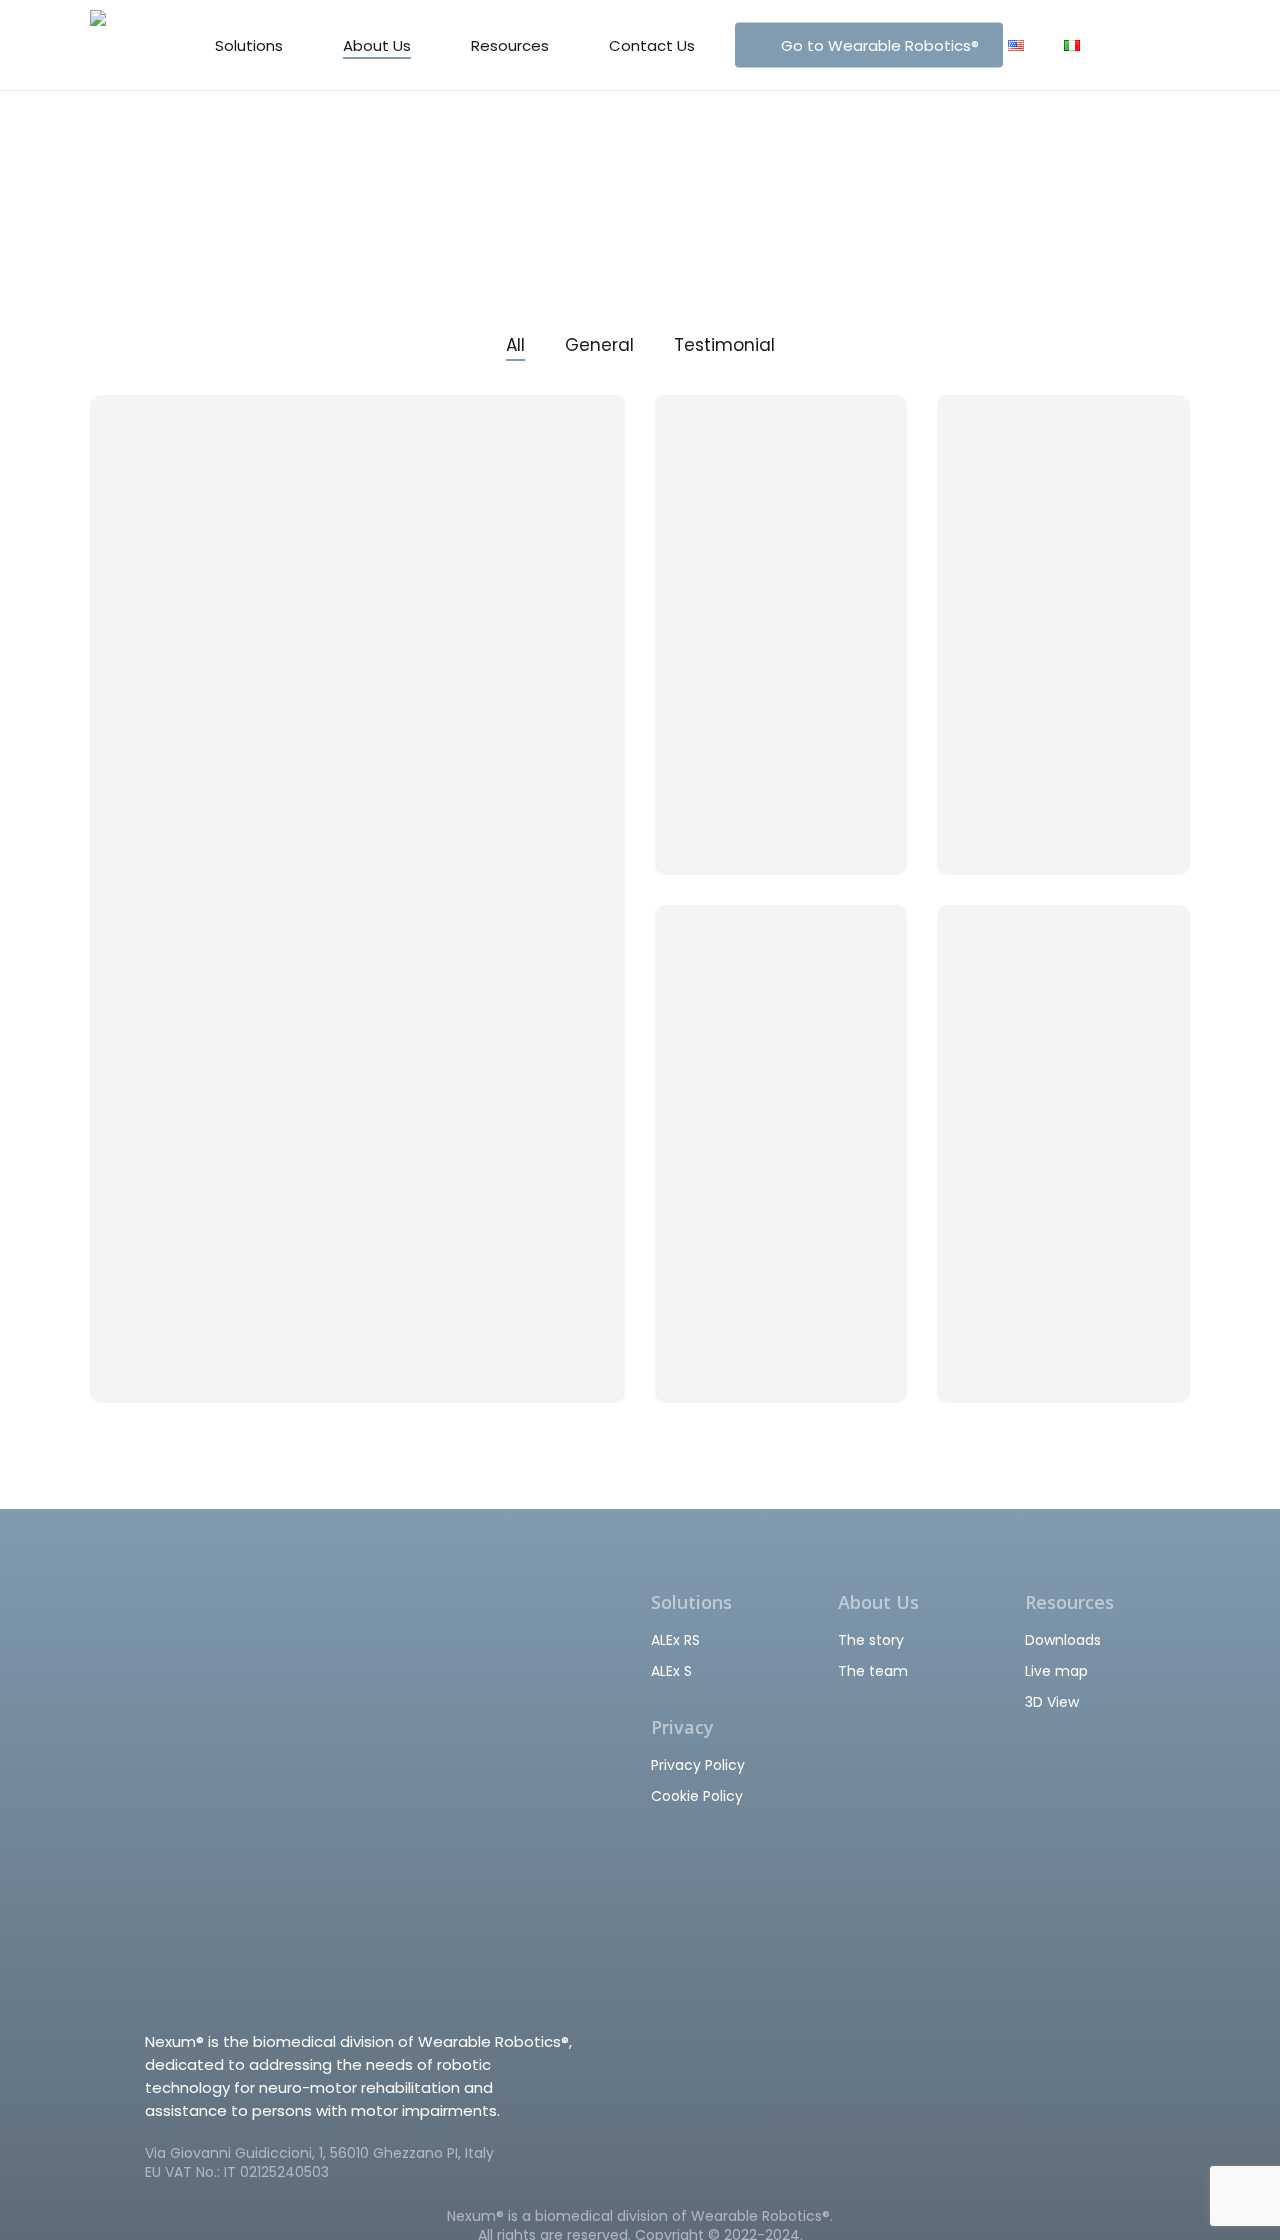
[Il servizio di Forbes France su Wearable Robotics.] (1063, 634)
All (515, 345)
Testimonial (724, 345)
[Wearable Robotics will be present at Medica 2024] (357, 899)
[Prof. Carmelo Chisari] (781, 634)
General (599, 345)
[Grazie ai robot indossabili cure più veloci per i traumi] (1063, 1154)
